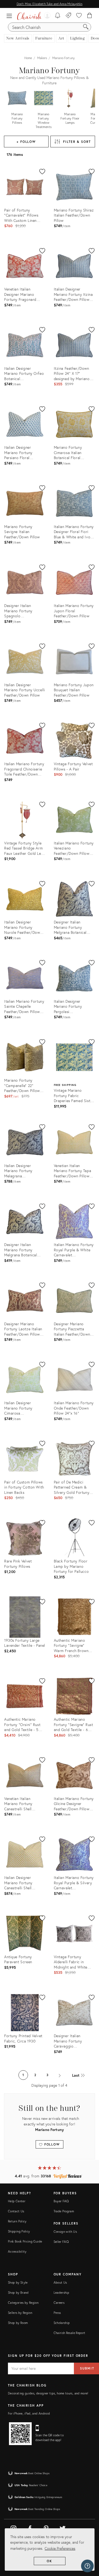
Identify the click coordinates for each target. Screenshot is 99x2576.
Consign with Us (65, 2232)
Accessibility (17, 2251)
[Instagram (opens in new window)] (13, 2527)
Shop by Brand (18, 2293)
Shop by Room (18, 2323)
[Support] (87, 2566)
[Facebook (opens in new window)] (30, 2527)
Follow (51, 2144)
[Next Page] (60, 2075)
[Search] (86, 27)
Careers (59, 2303)
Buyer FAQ (61, 2201)
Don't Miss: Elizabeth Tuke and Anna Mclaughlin (49, 4)
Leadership (62, 2293)
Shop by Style (18, 2282)
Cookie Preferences (60, 2548)
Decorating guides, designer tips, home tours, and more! (48, 2393)
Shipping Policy (19, 2231)
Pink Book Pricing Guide (25, 2241)
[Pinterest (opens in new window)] (46, 2527)
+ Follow (26, 142)
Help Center (17, 2201)
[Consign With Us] (69, 16)
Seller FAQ (61, 2242)
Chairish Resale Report (70, 2333)
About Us (60, 2282)
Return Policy (17, 2221)
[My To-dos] (58, 16)
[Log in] (47, 16)
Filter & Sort (77, 142)
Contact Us (16, 2211)
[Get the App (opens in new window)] (20, 2434)
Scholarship (62, 2323)
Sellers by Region (20, 2313)
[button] (11, 16)
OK (49, 2561)
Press (57, 2313)
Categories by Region (23, 2303)
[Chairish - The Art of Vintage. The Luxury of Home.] (29, 16)
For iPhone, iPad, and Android (29, 2413)
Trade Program (64, 2211)
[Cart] (90, 16)
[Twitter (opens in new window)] (63, 2527)
